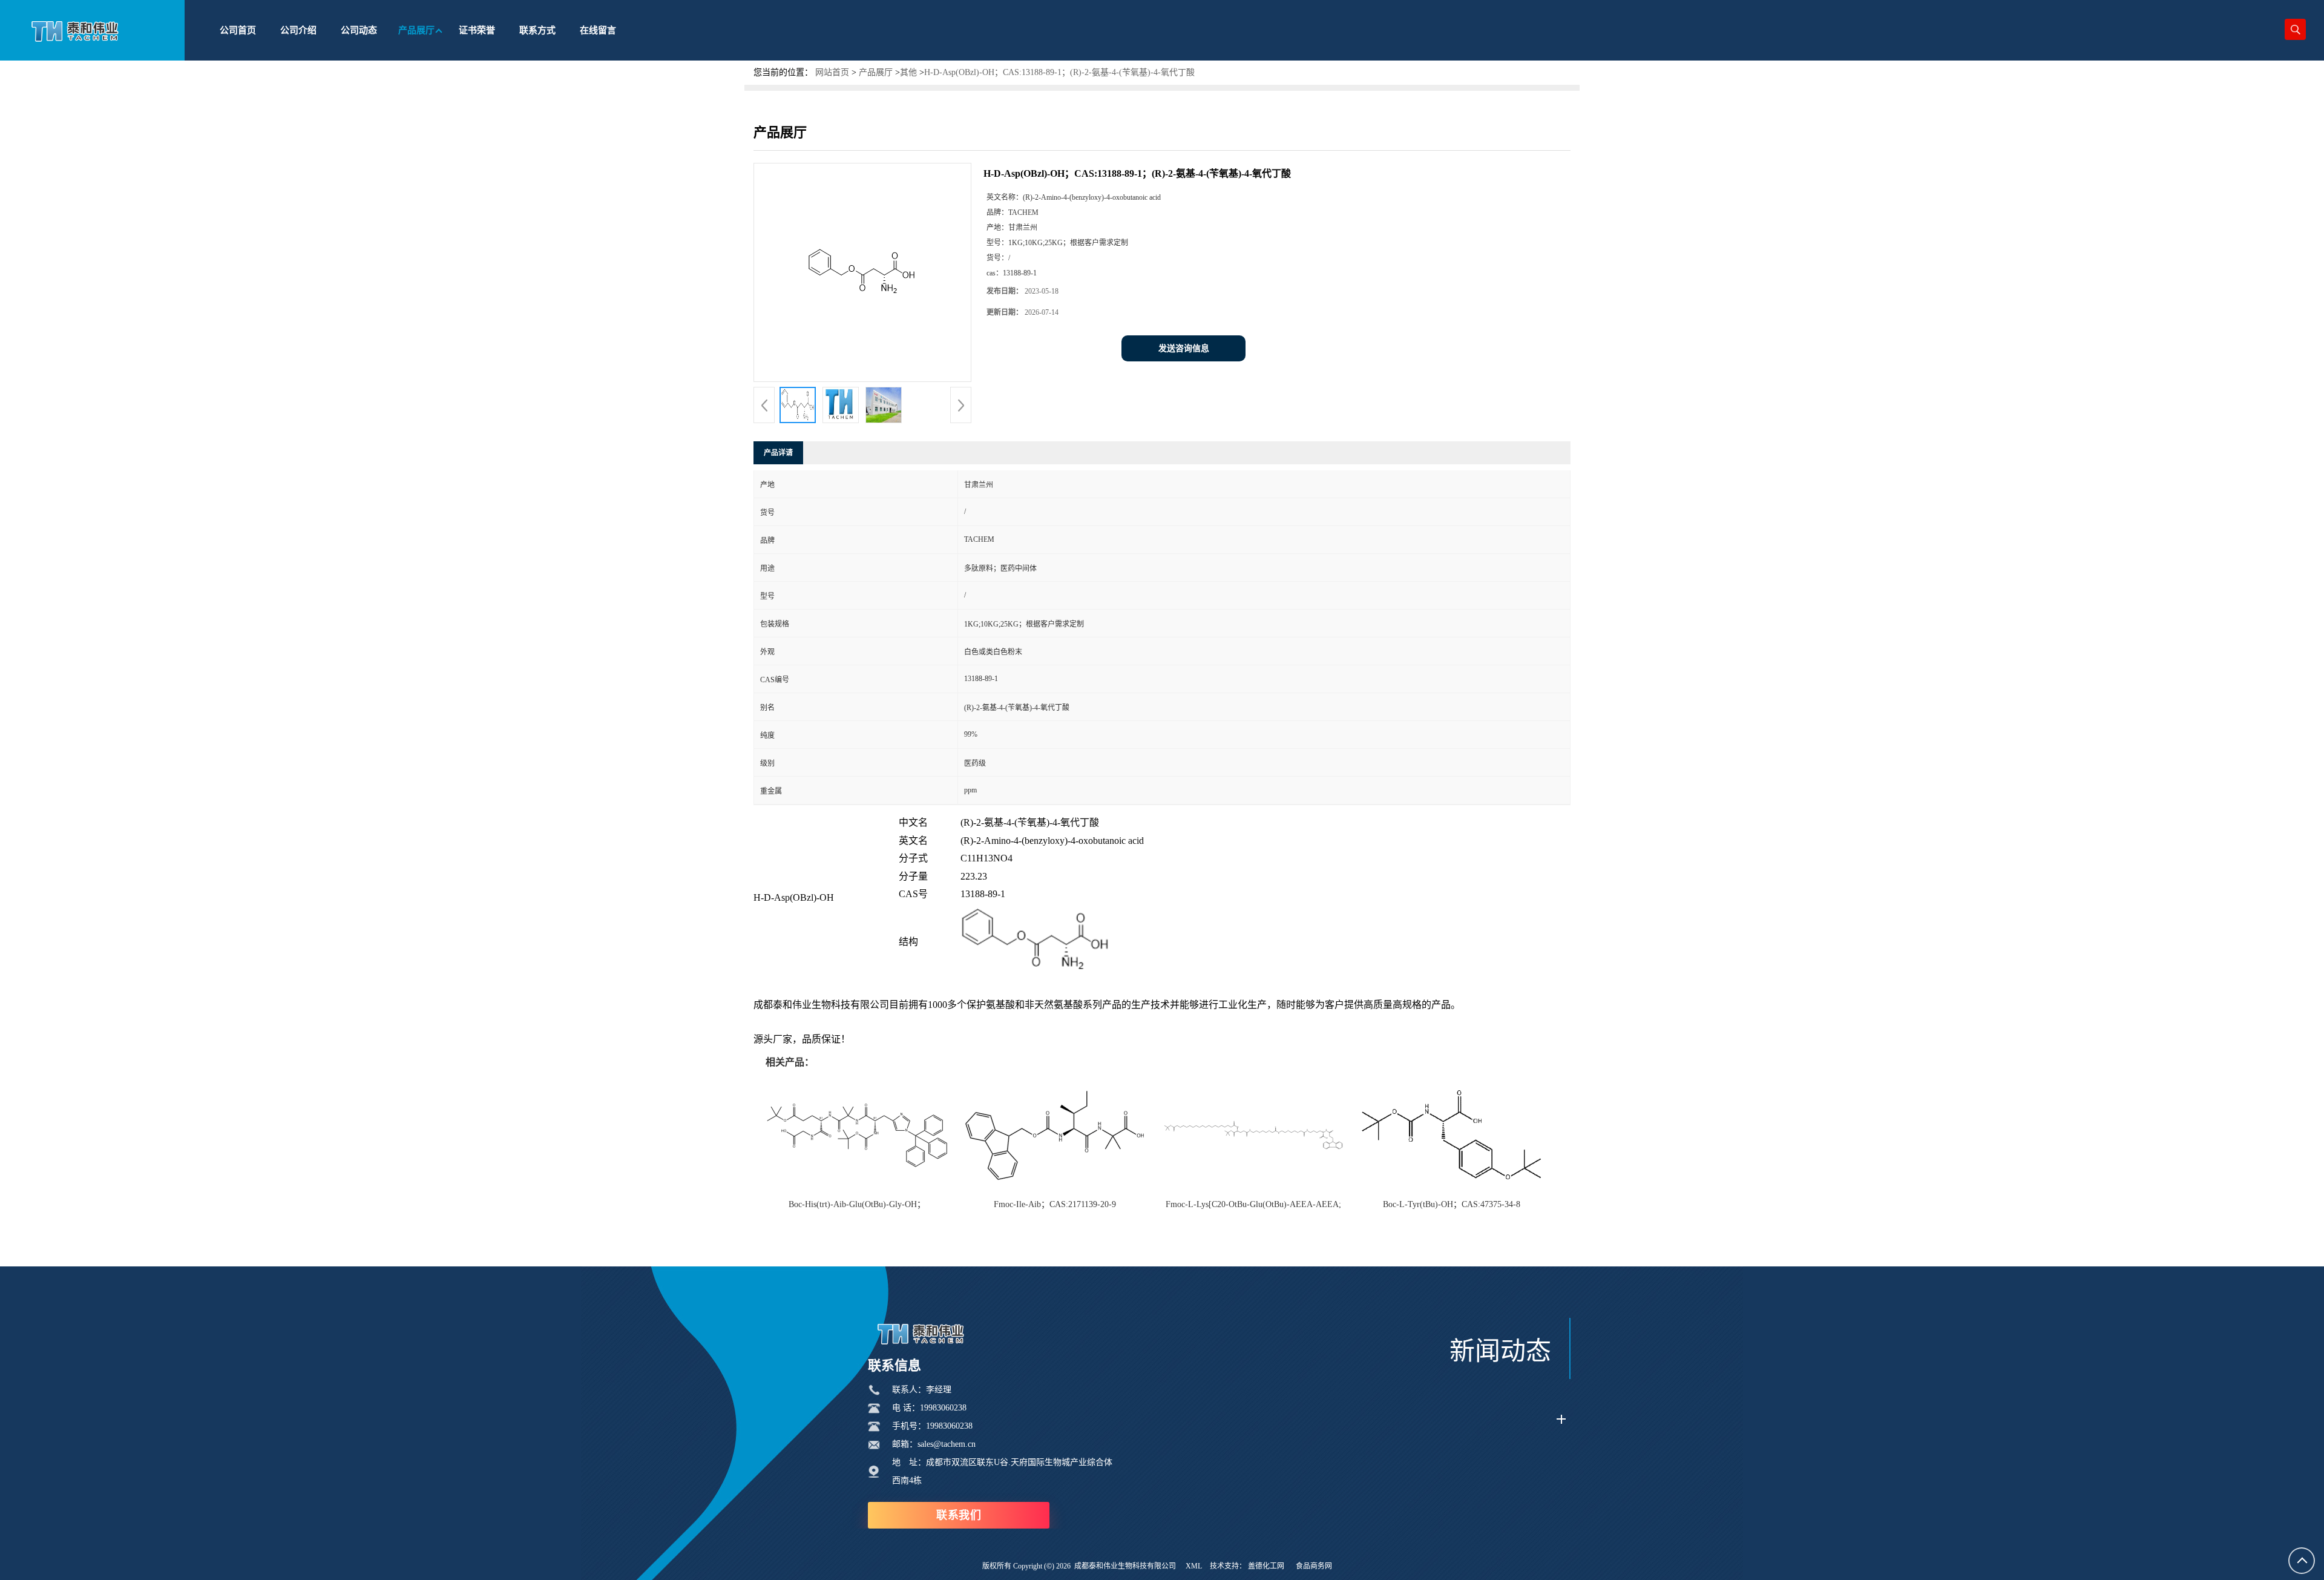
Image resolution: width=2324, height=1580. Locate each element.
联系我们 (959, 1515)
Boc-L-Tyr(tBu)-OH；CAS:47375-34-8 (1452, 1204)
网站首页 (832, 72)
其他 (908, 72)
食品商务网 (1314, 1566)
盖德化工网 (1266, 1566)
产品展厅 (876, 72)
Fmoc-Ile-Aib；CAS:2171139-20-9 (1055, 1204)
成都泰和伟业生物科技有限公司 (1125, 1566)
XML (1194, 1566)
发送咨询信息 (1184, 348)
